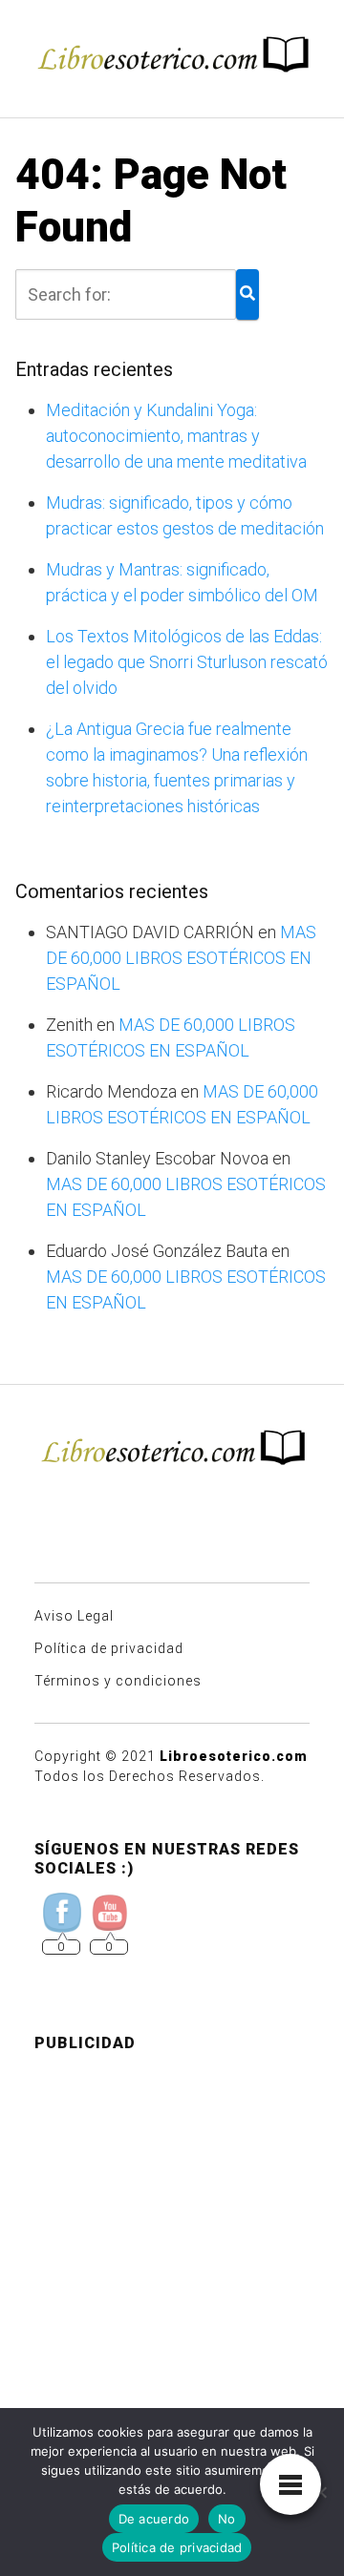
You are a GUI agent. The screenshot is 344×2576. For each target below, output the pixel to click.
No (227, 2519)
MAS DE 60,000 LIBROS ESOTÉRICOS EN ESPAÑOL (181, 958)
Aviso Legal (74, 1616)
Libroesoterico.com (234, 1756)
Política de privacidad (109, 1648)
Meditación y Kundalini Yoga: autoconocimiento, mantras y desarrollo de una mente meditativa (176, 436)
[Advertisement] (172, 2240)
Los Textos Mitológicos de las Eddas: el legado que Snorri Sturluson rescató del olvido (187, 662)
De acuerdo (154, 2519)
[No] (320, 2492)
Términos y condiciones (118, 1681)
